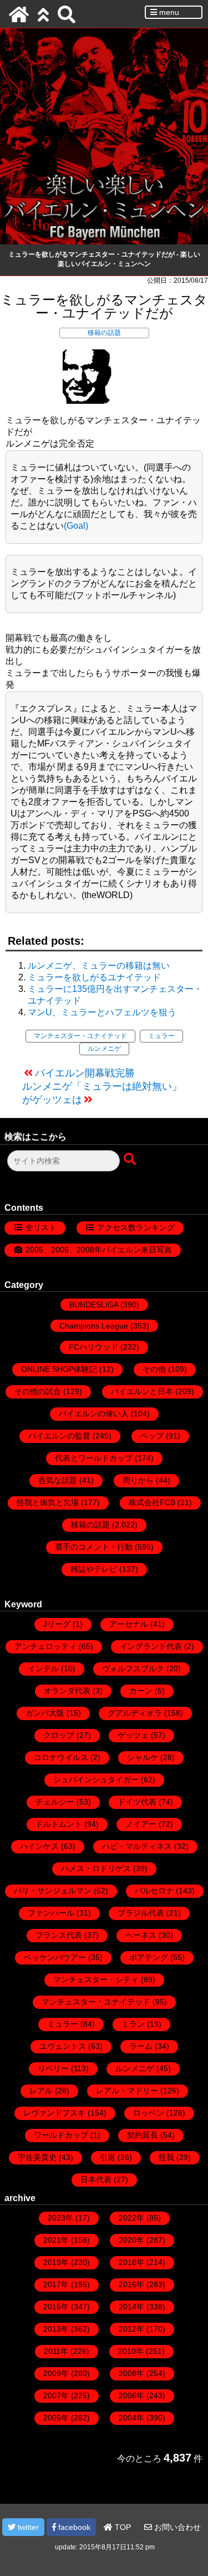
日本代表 (96, 2179)
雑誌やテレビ (94, 1569)
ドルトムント (59, 1824)
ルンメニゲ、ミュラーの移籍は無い (99, 966)
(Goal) (76, 526)
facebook (73, 2527)
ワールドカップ (61, 2135)
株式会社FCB (152, 1502)
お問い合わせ (176, 2527)
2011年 (56, 2351)
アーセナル (129, 1624)
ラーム (141, 2046)
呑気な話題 (58, 1480)
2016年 (131, 2284)
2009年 (56, 2373)
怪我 (166, 2157)
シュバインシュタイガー (96, 1780)
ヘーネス (141, 1935)
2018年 (131, 2262)
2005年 (56, 2418)
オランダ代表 (67, 1691)
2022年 (131, 2218)
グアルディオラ (135, 1713)
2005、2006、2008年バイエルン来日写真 (99, 1250)
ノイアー (141, 1824)
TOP (122, 2527)
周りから (138, 1480)
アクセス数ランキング (136, 1227)
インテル (43, 1668)
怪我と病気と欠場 (48, 1502)
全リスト (41, 1227)
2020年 (131, 2240)
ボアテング (149, 1957)
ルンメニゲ (104, 1049)
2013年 (56, 2329)
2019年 (56, 2262)
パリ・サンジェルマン (53, 1891)
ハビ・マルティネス (137, 1846)
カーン (141, 1691)
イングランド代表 (151, 1646)
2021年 (56, 2240)
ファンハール (51, 1913)
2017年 (56, 2284)
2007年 (56, 2395)
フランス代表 (59, 1935)
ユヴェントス (63, 2046)
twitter (27, 2527)
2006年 (131, 2395)
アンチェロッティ (45, 1646)
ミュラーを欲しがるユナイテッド (94, 977)
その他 (154, 1369)
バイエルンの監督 (59, 1436)
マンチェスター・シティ (96, 1979)
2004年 (131, 2418)
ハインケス (39, 1846)
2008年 (131, 2373)
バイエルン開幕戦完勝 (85, 1073)
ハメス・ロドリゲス (96, 1868)
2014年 (131, 2307)
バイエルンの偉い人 (94, 1414)
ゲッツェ (133, 1735)
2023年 (60, 2218)
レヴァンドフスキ (54, 2113)
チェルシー (55, 1802)
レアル (41, 2091)
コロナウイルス (61, 1757)
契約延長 (143, 2135)
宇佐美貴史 (37, 2157)
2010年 (131, 2351)
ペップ (152, 1436)
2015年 (56, 2307)
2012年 (131, 2329)
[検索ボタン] (131, 1160)
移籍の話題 (104, 333)
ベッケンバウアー (55, 1957)
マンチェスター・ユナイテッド (80, 1036)
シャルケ (143, 1757)
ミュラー (161, 1036)
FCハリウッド (93, 1347)
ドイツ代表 (137, 1802)
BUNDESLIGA (94, 1305)
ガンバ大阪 (45, 1713)
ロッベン (149, 2113)
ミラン (133, 2024)
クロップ (59, 1735)
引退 (108, 2157)
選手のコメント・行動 (94, 1547)
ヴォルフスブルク (133, 1668)
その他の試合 (38, 1391)
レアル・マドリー (127, 2091)
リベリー (53, 2068)
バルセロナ (154, 1891)
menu (168, 12)
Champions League (94, 1326)
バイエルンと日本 (142, 1391)
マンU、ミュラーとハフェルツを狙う (102, 1012)
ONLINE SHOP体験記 (59, 1369)
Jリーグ (57, 1624)
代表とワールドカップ (94, 1458)
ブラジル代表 (141, 1913)
